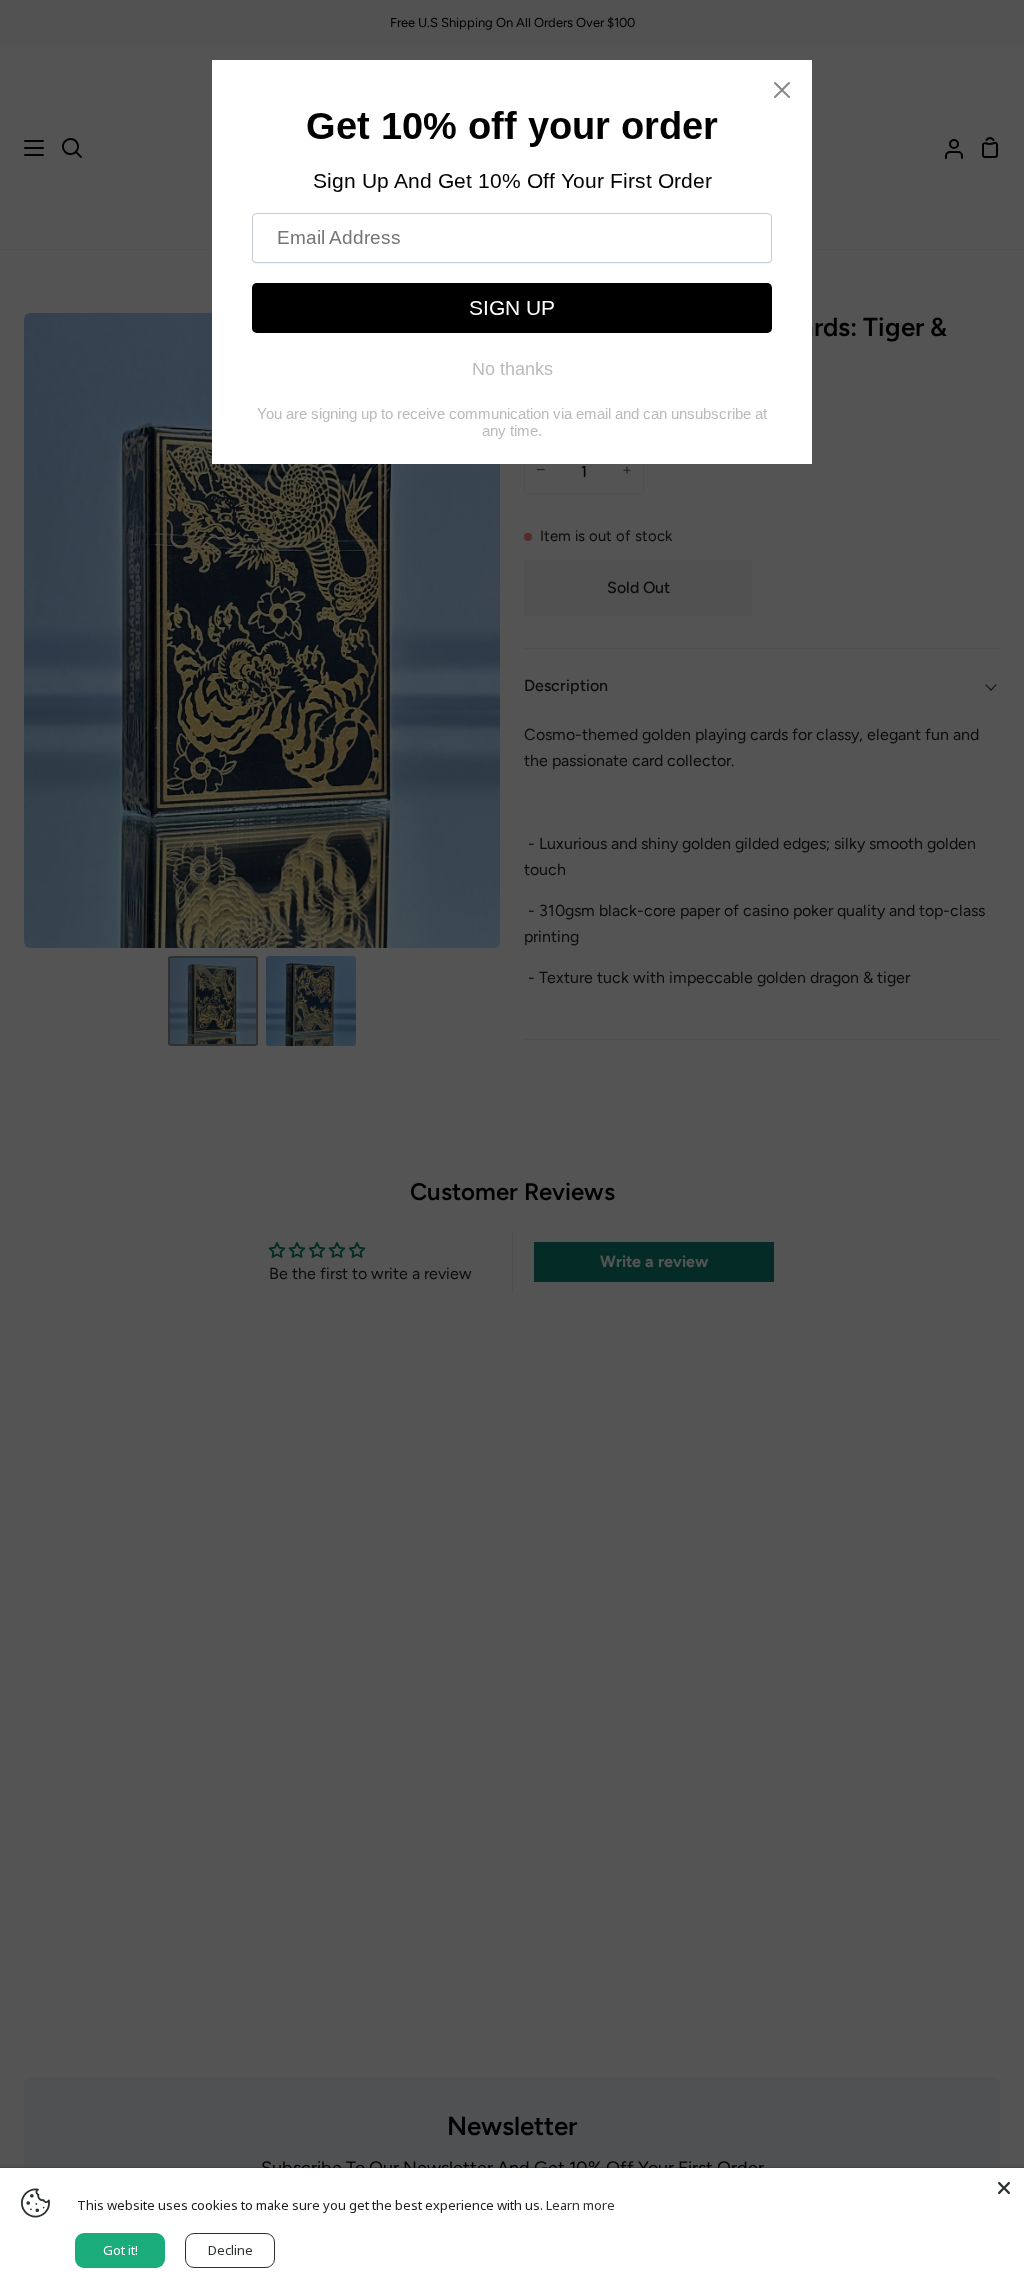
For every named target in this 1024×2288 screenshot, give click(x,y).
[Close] (1004, 2188)
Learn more (580, 2205)
